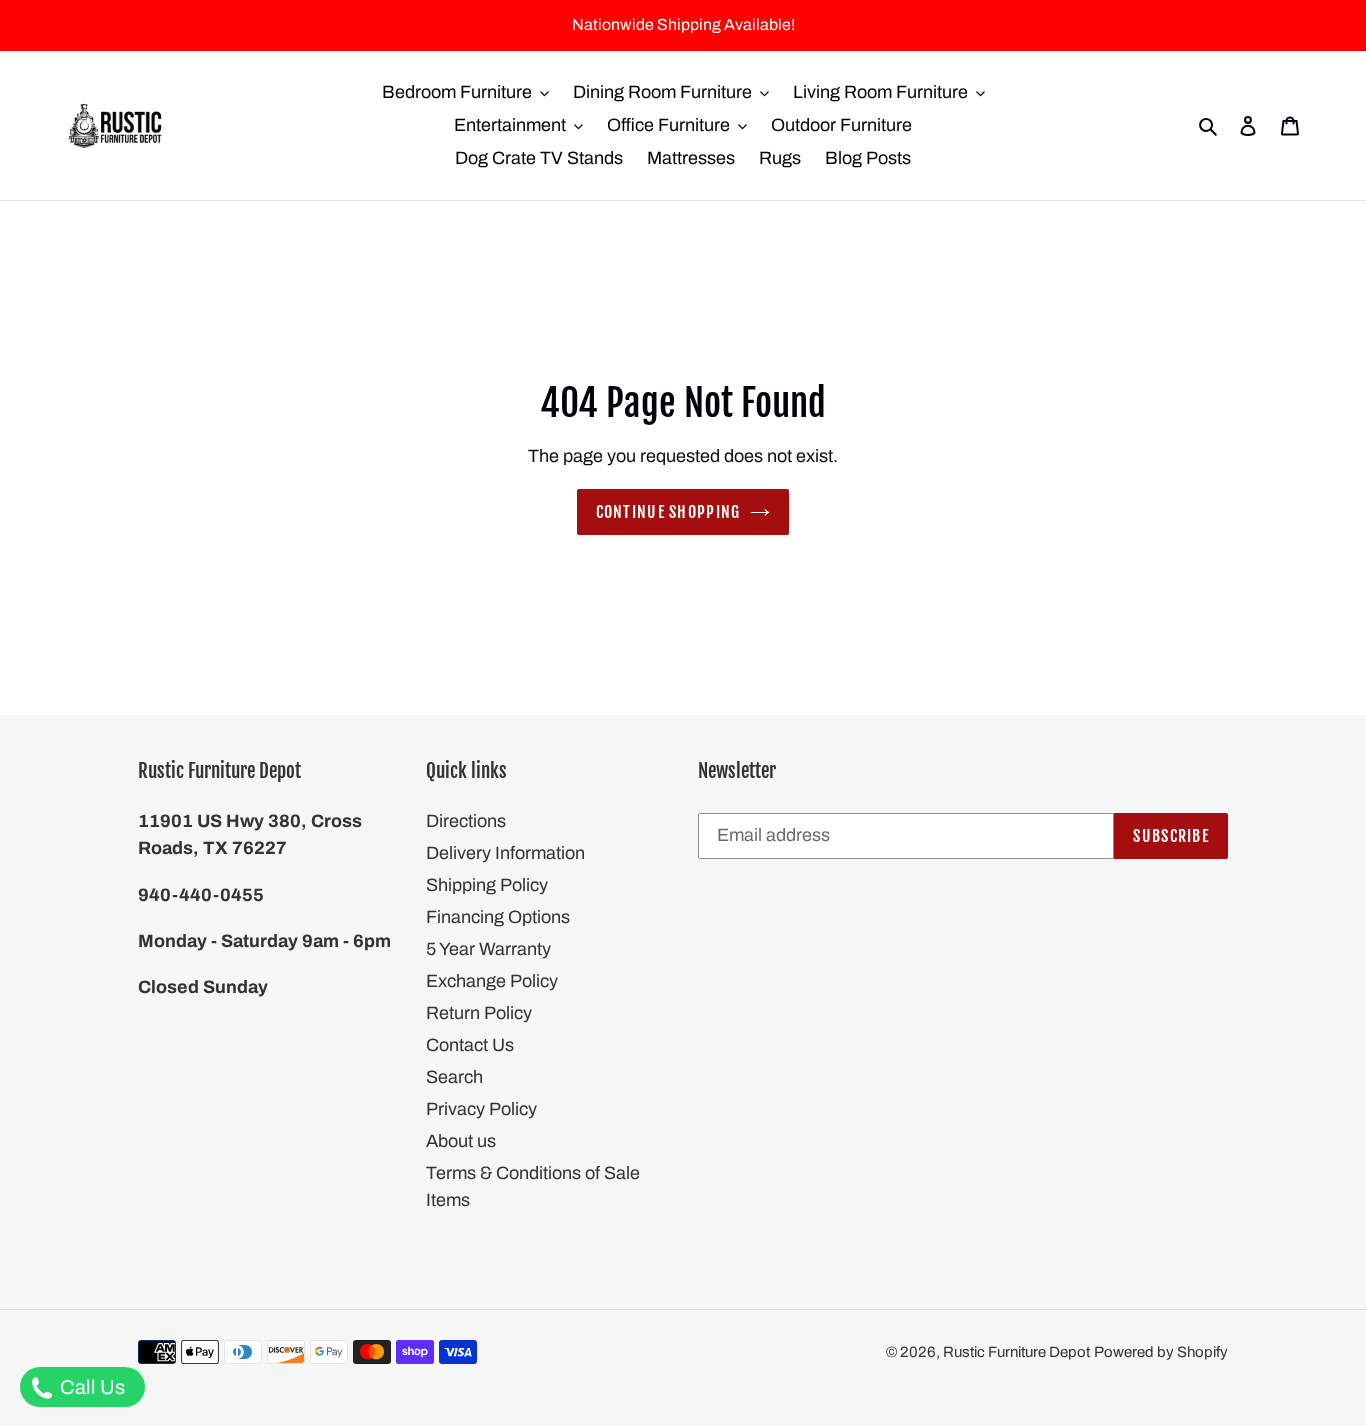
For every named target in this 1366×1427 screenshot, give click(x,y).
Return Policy (479, 1013)
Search (454, 1077)
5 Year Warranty (488, 949)
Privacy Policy (481, 1109)
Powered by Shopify (1161, 1352)
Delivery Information (505, 853)
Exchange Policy (492, 981)
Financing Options (498, 917)
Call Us (90, 1387)
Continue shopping (668, 512)
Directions (466, 821)
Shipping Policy (487, 885)
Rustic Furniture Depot (1016, 1352)
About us (461, 1141)
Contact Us (470, 1045)
